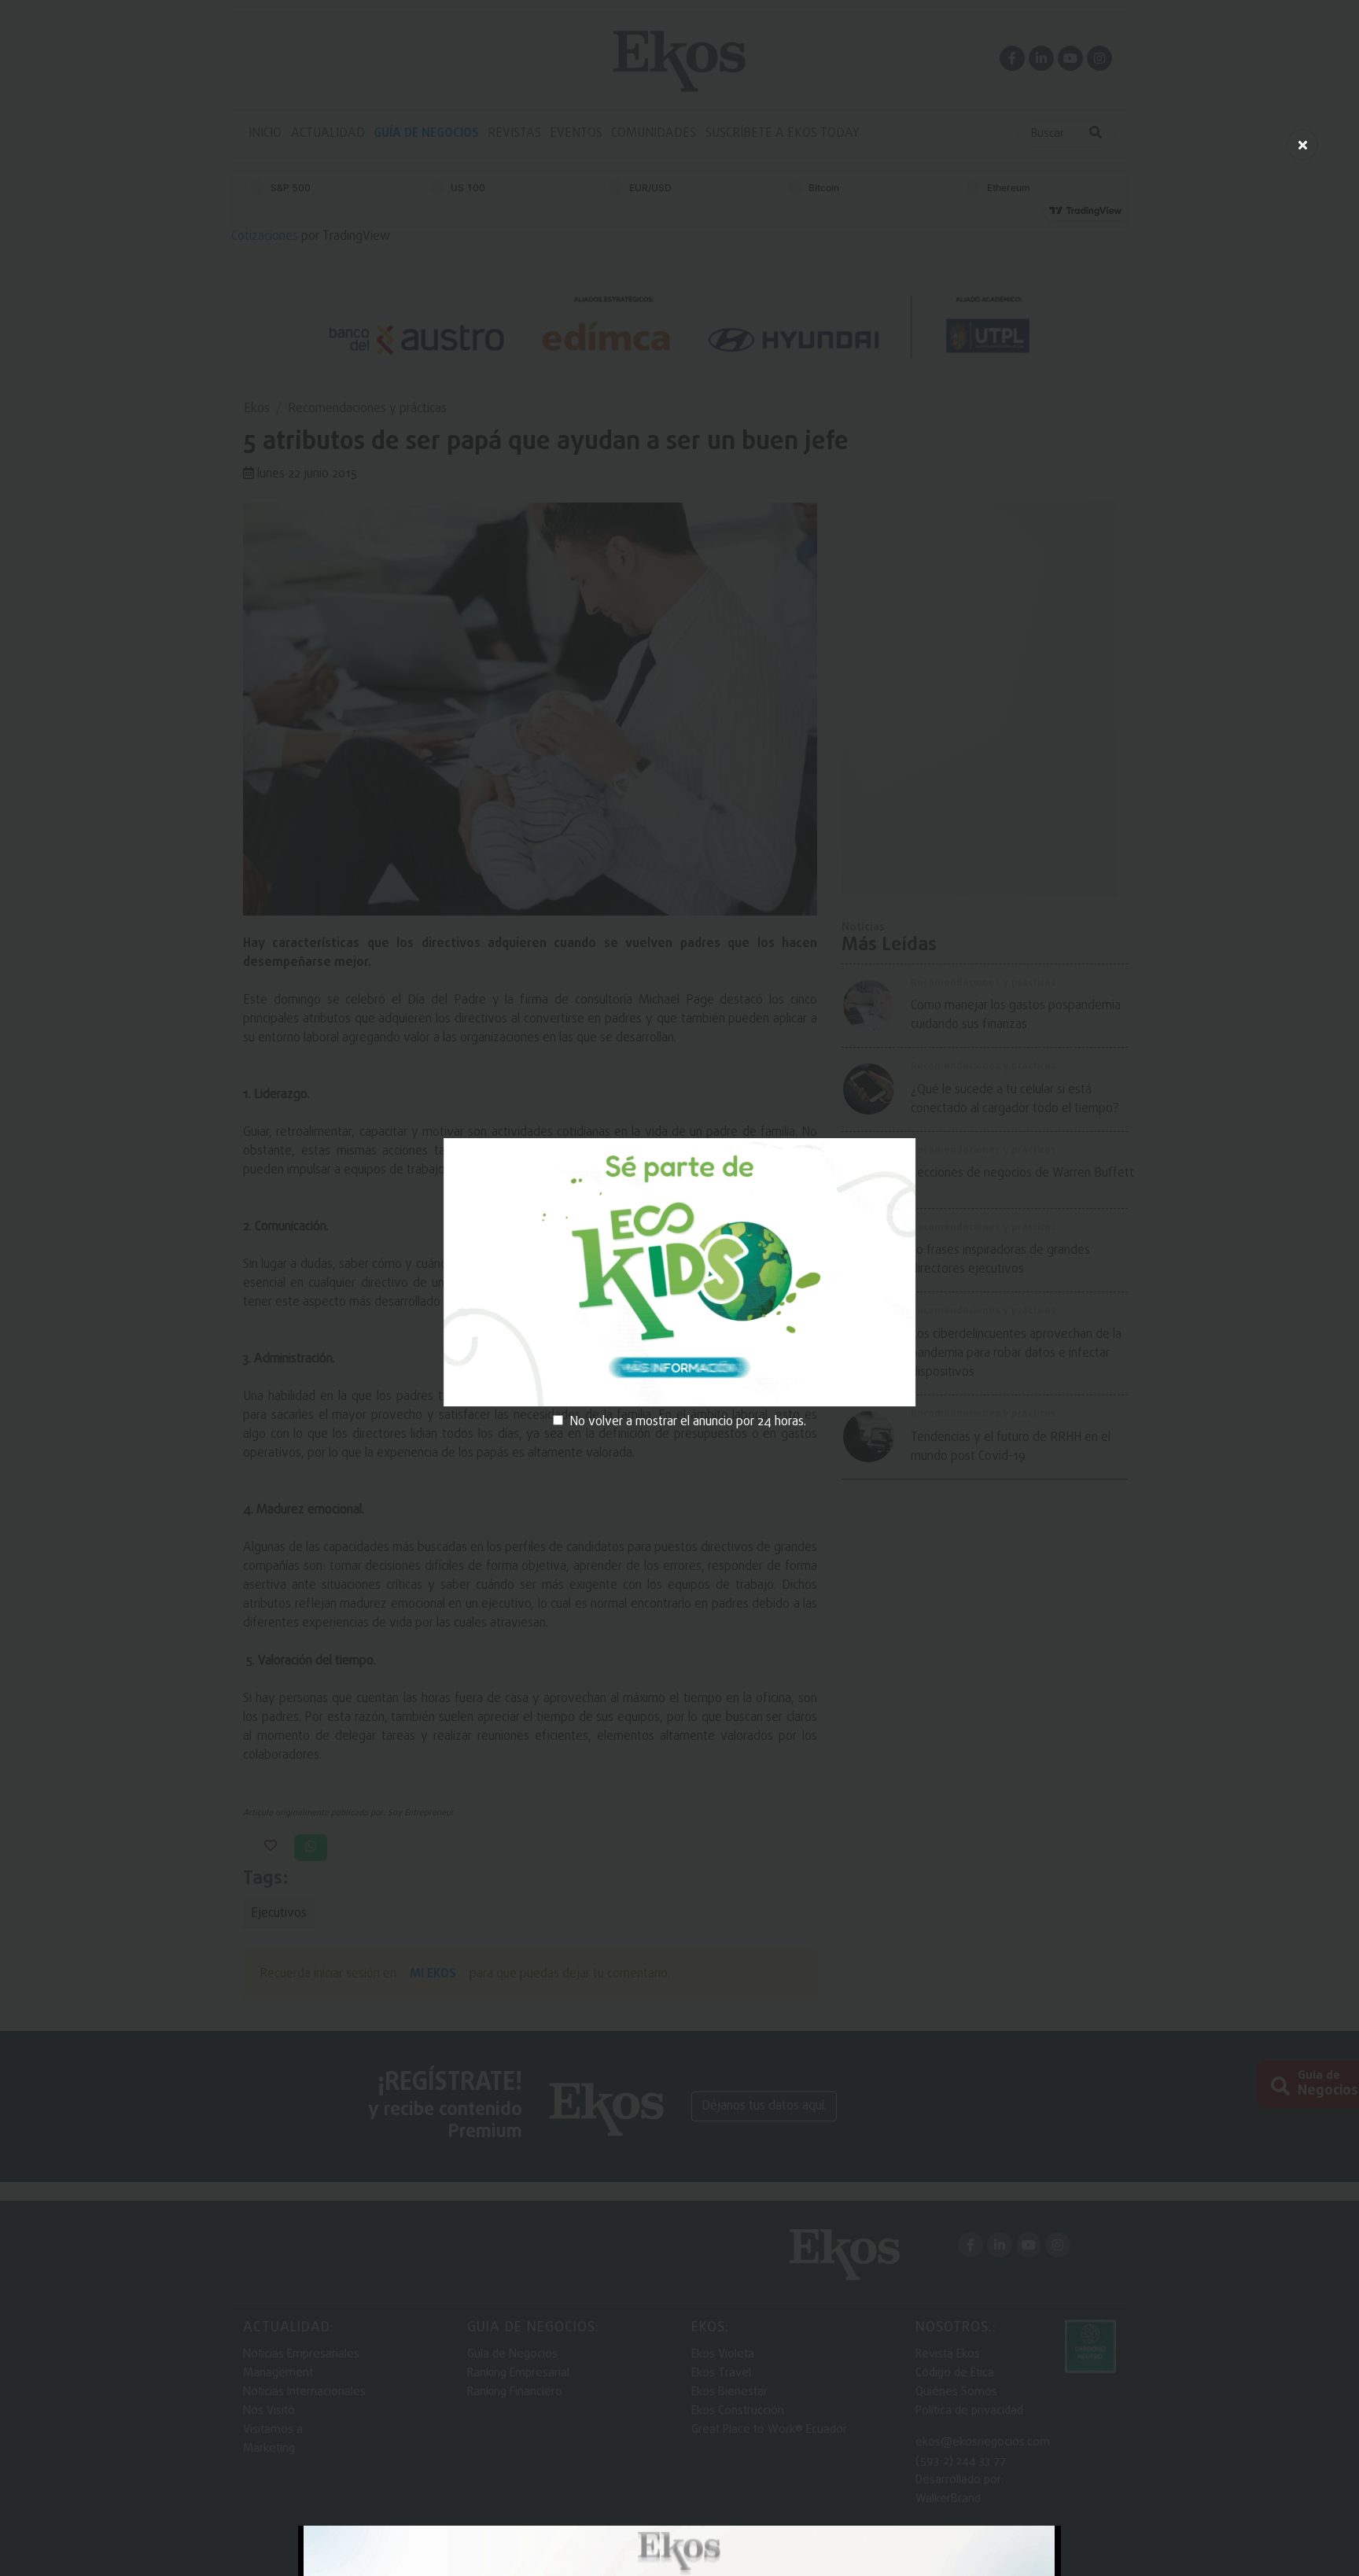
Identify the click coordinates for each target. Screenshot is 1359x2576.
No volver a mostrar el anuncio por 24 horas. (688, 1422)
